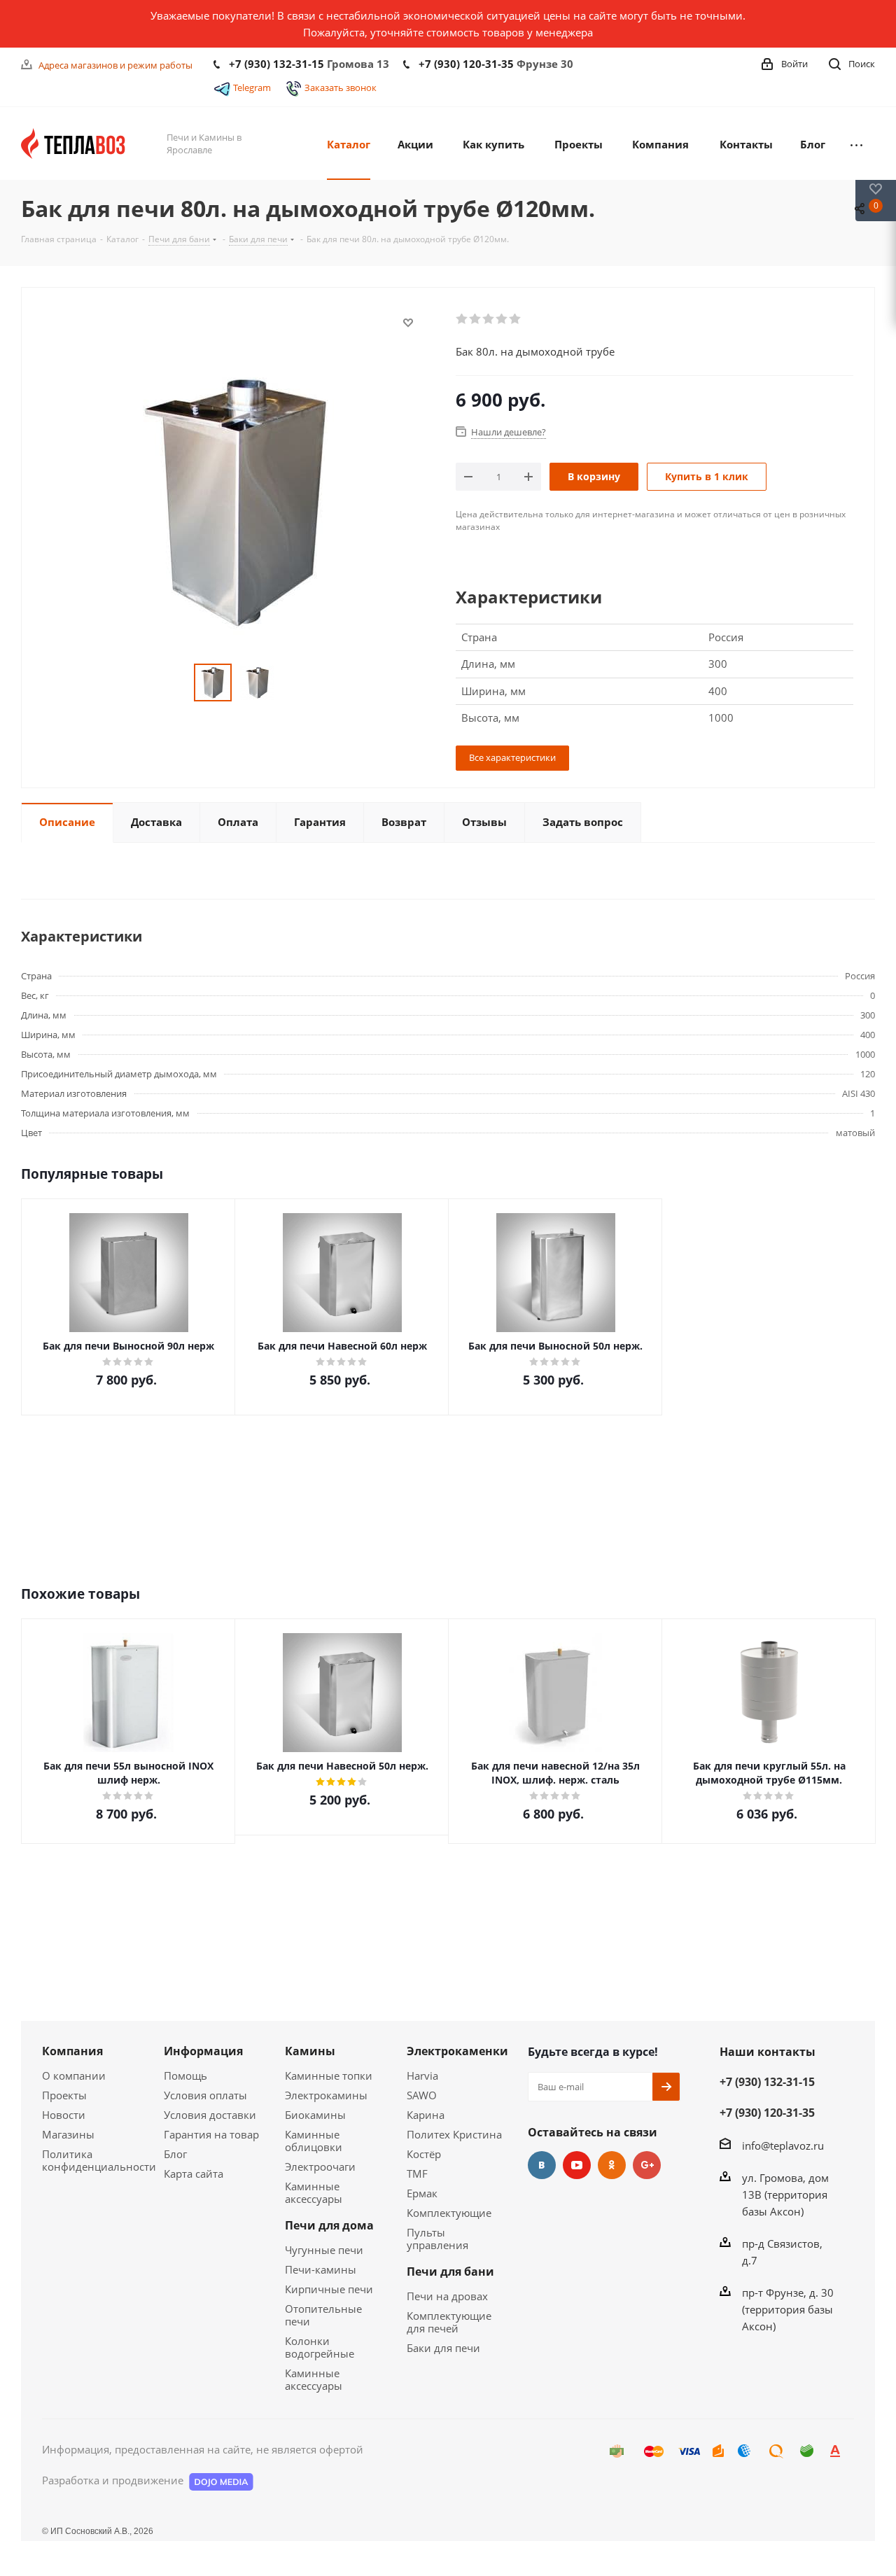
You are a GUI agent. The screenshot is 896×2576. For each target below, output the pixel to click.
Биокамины (315, 2115)
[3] (489, 319)
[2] (476, 319)
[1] (462, 319)
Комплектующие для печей (449, 2322)
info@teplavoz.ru (783, 2145)
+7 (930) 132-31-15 (276, 64)
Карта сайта (194, 2173)
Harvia (422, 2075)
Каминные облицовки (314, 2141)
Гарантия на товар (211, 2134)
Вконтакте (542, 2165)
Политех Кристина (454, 2134)
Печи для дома (329, 2225)
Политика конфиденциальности (99, 2160)
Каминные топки (329, 2075)
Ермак (422, 2193)
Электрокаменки (457, 2051)
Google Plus (647, 2165)
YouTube (577, 2165)
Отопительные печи (323, 2315)
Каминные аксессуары (314, 2192)
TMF (417, 2173)
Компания (72, 2051)
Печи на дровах (447, 2296)
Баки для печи (443, 2348)
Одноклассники (612, 2165)
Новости (64, 2115)
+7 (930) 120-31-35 (466, 64)
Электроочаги (320, 2166)
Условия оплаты (205, 2095)
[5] (516, 319)
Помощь (185, 2075)
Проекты (64, 2095)
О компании (74, 2075)
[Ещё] (856, 143)
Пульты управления (437, 2239)
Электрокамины (326, 2095)
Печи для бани (450, 2271)
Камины (310, 2051)
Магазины (68, 2134)
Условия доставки (210, 2115)
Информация (203, 2051)
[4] (502, 319)
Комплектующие (449, 2213)
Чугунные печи (324, 2250)
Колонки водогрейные (320, 2347)
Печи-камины (321, 2269)
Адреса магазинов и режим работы (115, 65)
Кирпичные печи (329, 2289)
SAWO (422, 2095)
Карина (426, 2115)
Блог (175, 2154)
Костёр (424, 2154)
